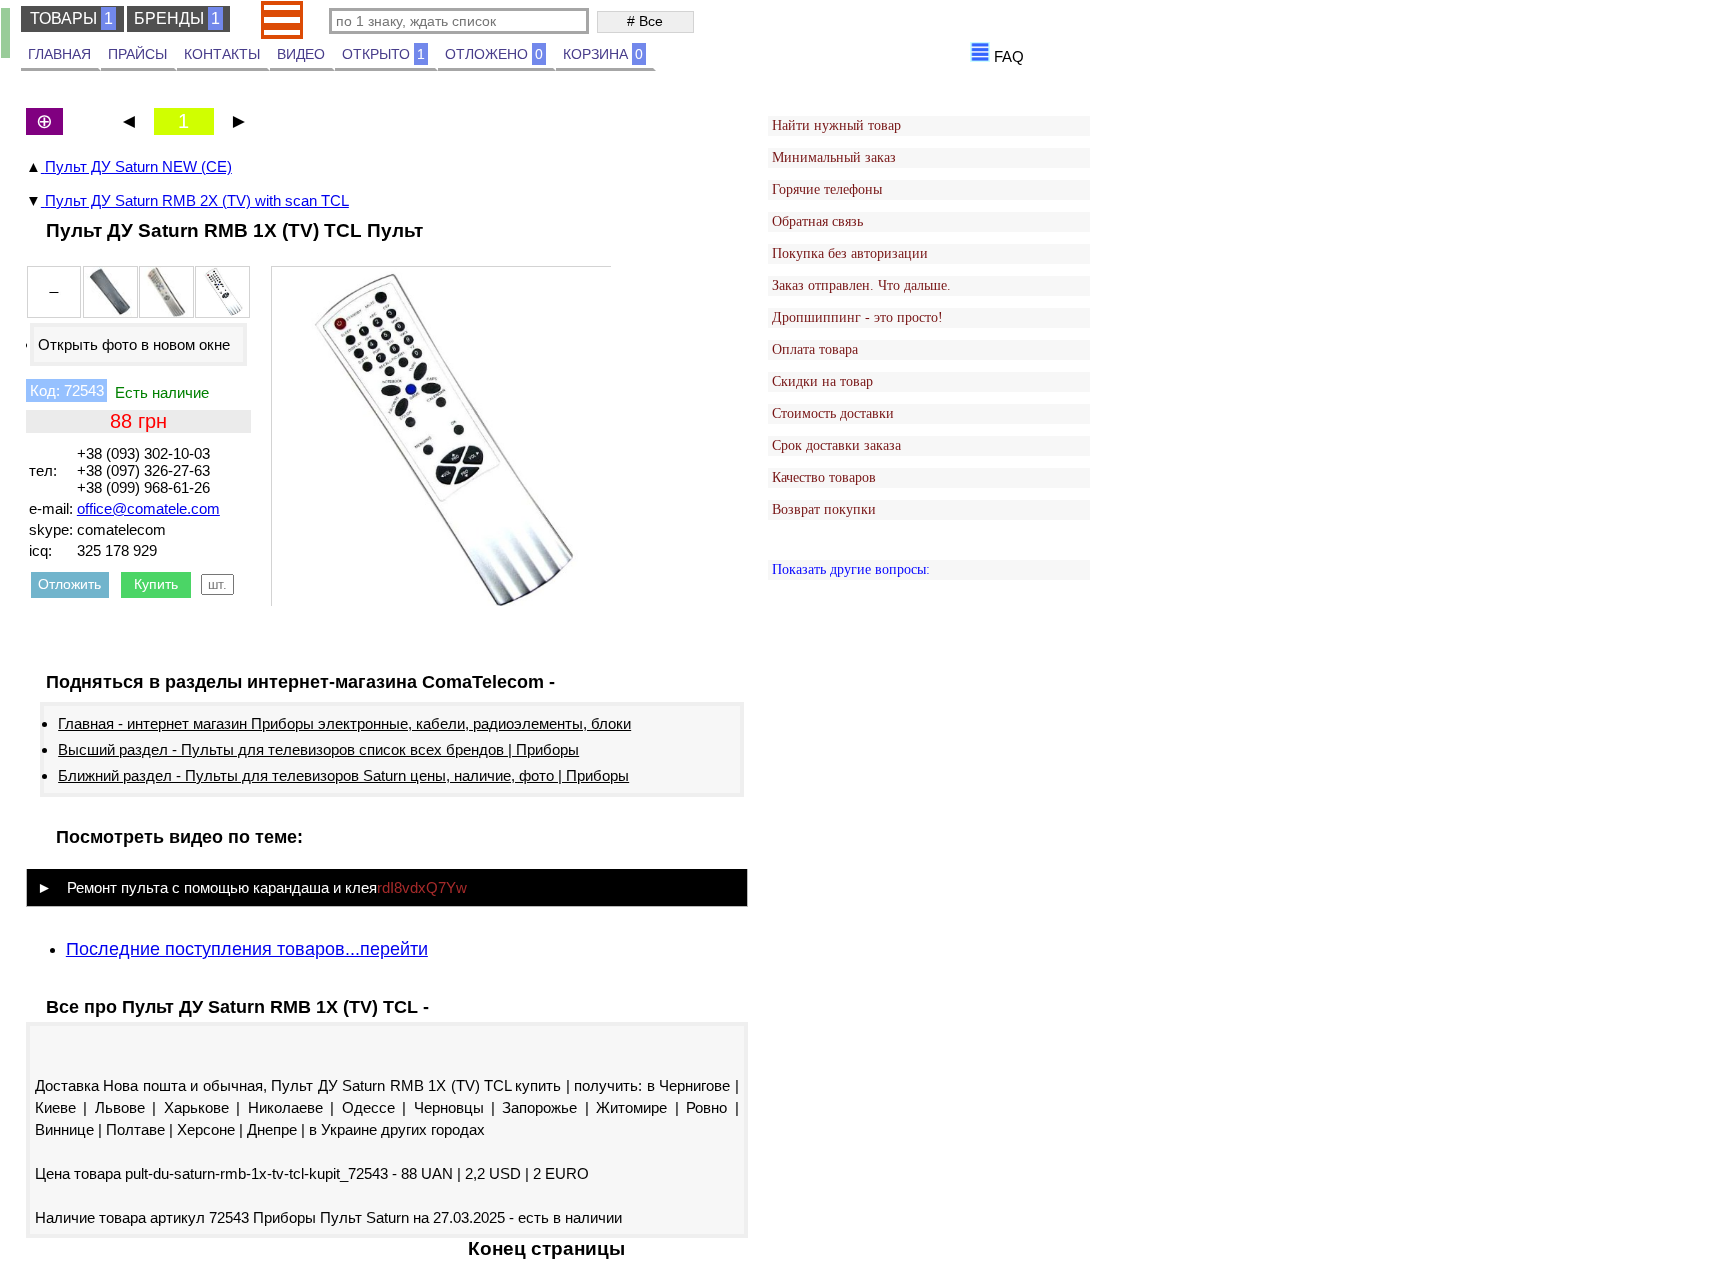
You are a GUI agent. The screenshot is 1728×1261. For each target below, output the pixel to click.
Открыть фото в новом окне (134, 344)
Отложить (69, 584)
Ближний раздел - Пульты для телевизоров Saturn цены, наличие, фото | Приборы (343, 775)
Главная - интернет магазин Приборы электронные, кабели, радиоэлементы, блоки (344, 723)
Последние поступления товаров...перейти (247, 949)
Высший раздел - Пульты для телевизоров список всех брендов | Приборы (318, 749)
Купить (156, 584)
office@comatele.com (148, 508)
